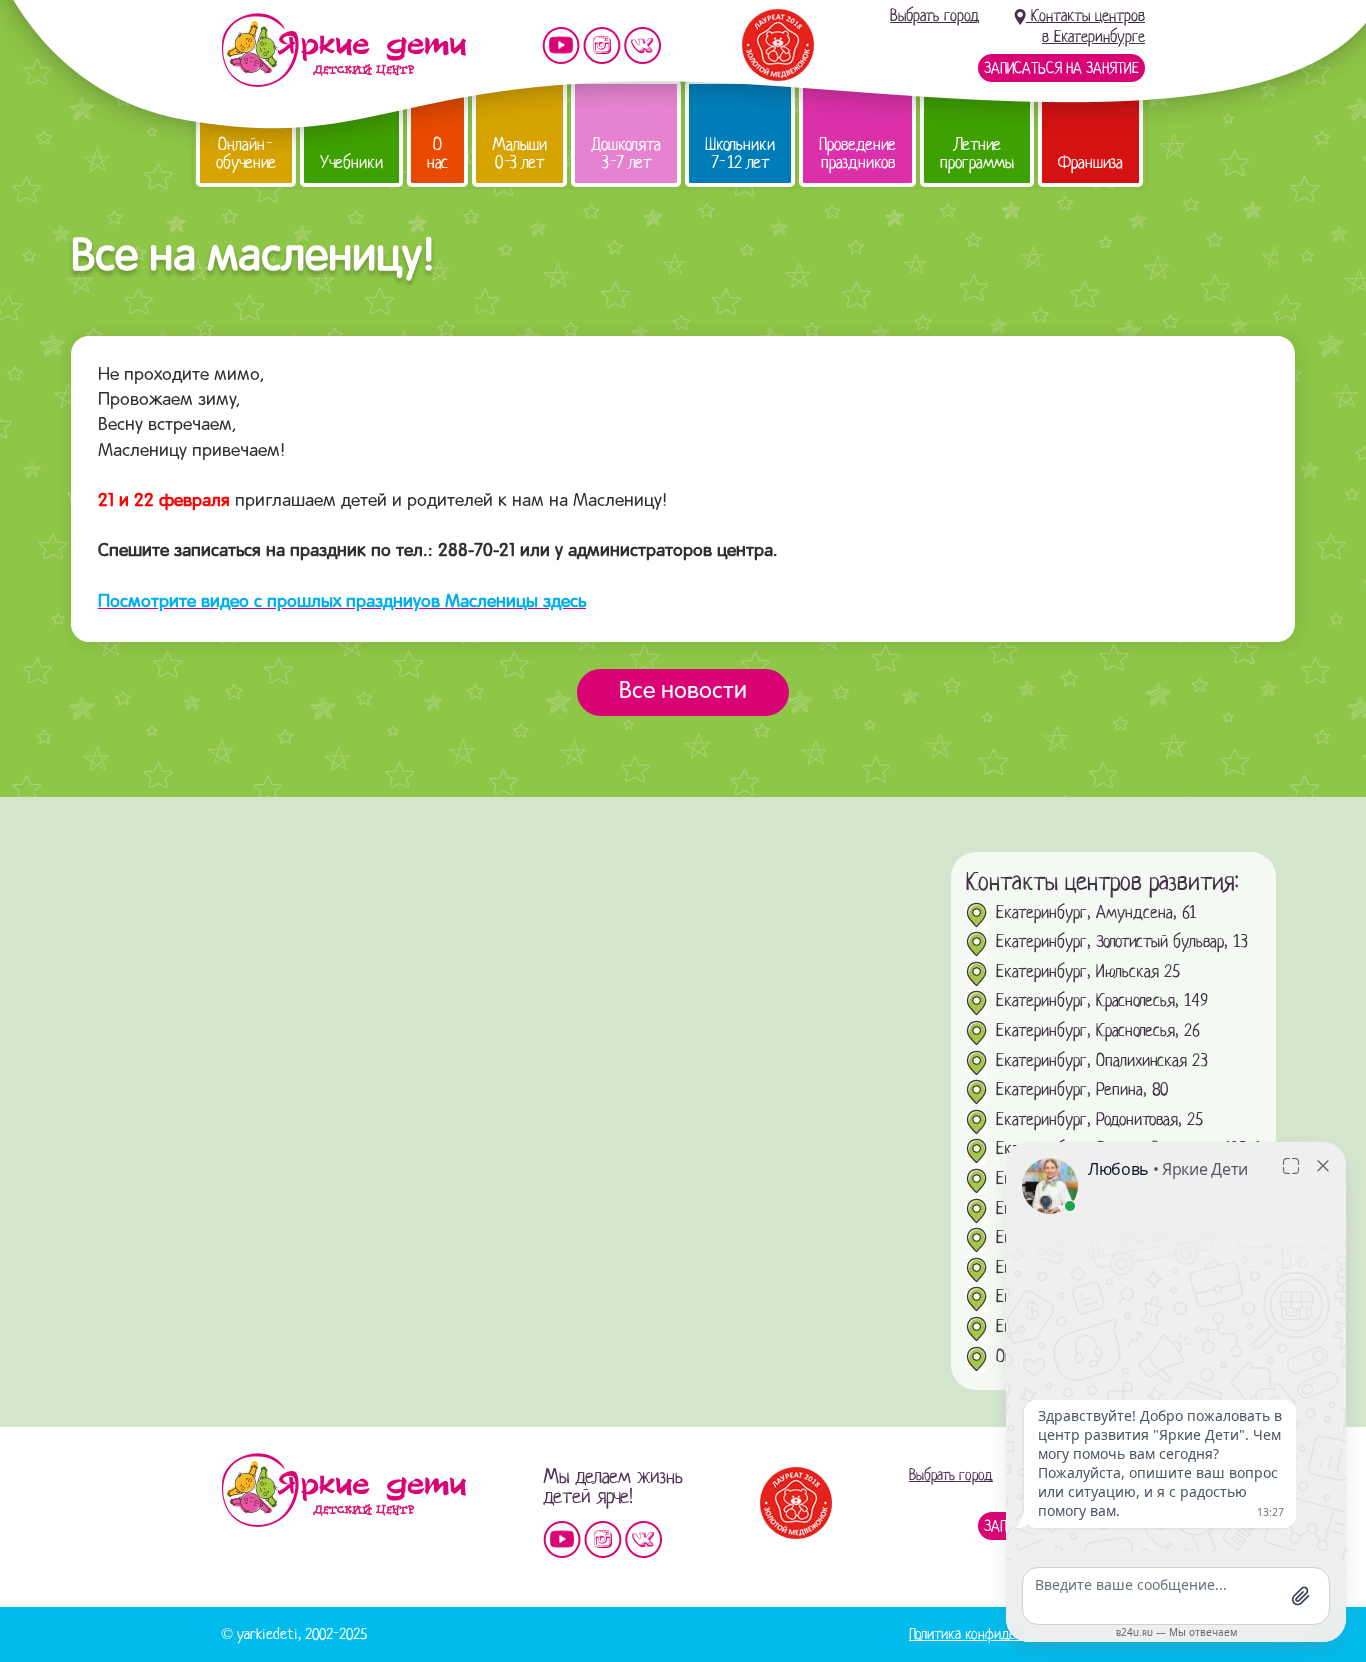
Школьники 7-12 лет (740, 153)
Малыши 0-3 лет (519, 153)
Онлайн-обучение (246, 153)
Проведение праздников (857, 153)
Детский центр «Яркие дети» (343, 1490)
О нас (437, 153)
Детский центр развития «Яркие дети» (343, 50)
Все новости (683, 692)
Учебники (351, 162)
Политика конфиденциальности (999, 1634)
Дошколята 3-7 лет (626, 153)
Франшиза (1090, 162)
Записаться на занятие (1061, 68)
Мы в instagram (602, 45)
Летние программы (977, 153)
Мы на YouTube (561, 45)
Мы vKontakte (643, 45)
